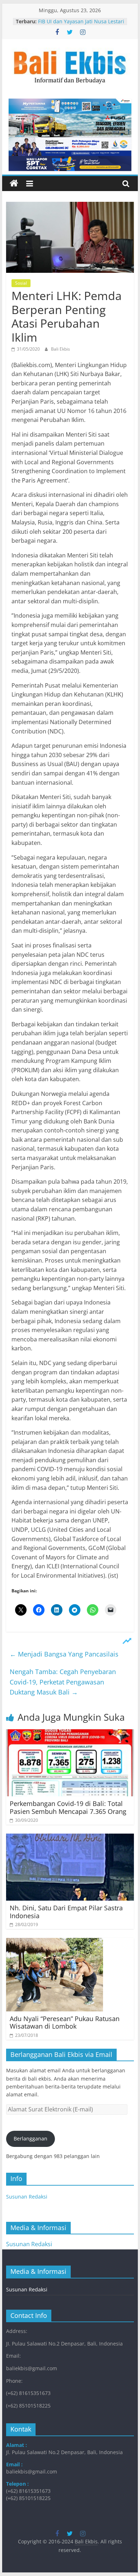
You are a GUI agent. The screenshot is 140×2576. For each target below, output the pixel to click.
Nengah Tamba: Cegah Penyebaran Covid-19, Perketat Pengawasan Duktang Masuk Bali (63, 1682)
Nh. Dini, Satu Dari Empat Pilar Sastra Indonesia (66, 1912)
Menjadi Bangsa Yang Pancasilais (64, 1654)
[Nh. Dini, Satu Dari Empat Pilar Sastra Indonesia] (70, 1838)
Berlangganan (31, 2138)
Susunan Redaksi (27, 2197)
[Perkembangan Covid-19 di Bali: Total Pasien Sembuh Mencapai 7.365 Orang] (70, 1734)
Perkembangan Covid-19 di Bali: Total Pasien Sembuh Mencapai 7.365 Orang (68, 1807)
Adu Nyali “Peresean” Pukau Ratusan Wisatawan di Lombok (65, 2023)
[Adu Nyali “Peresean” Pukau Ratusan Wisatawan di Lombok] (55, 1942)
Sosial (21, 283)
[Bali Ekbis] (14, 184)
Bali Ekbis (60, 349)
